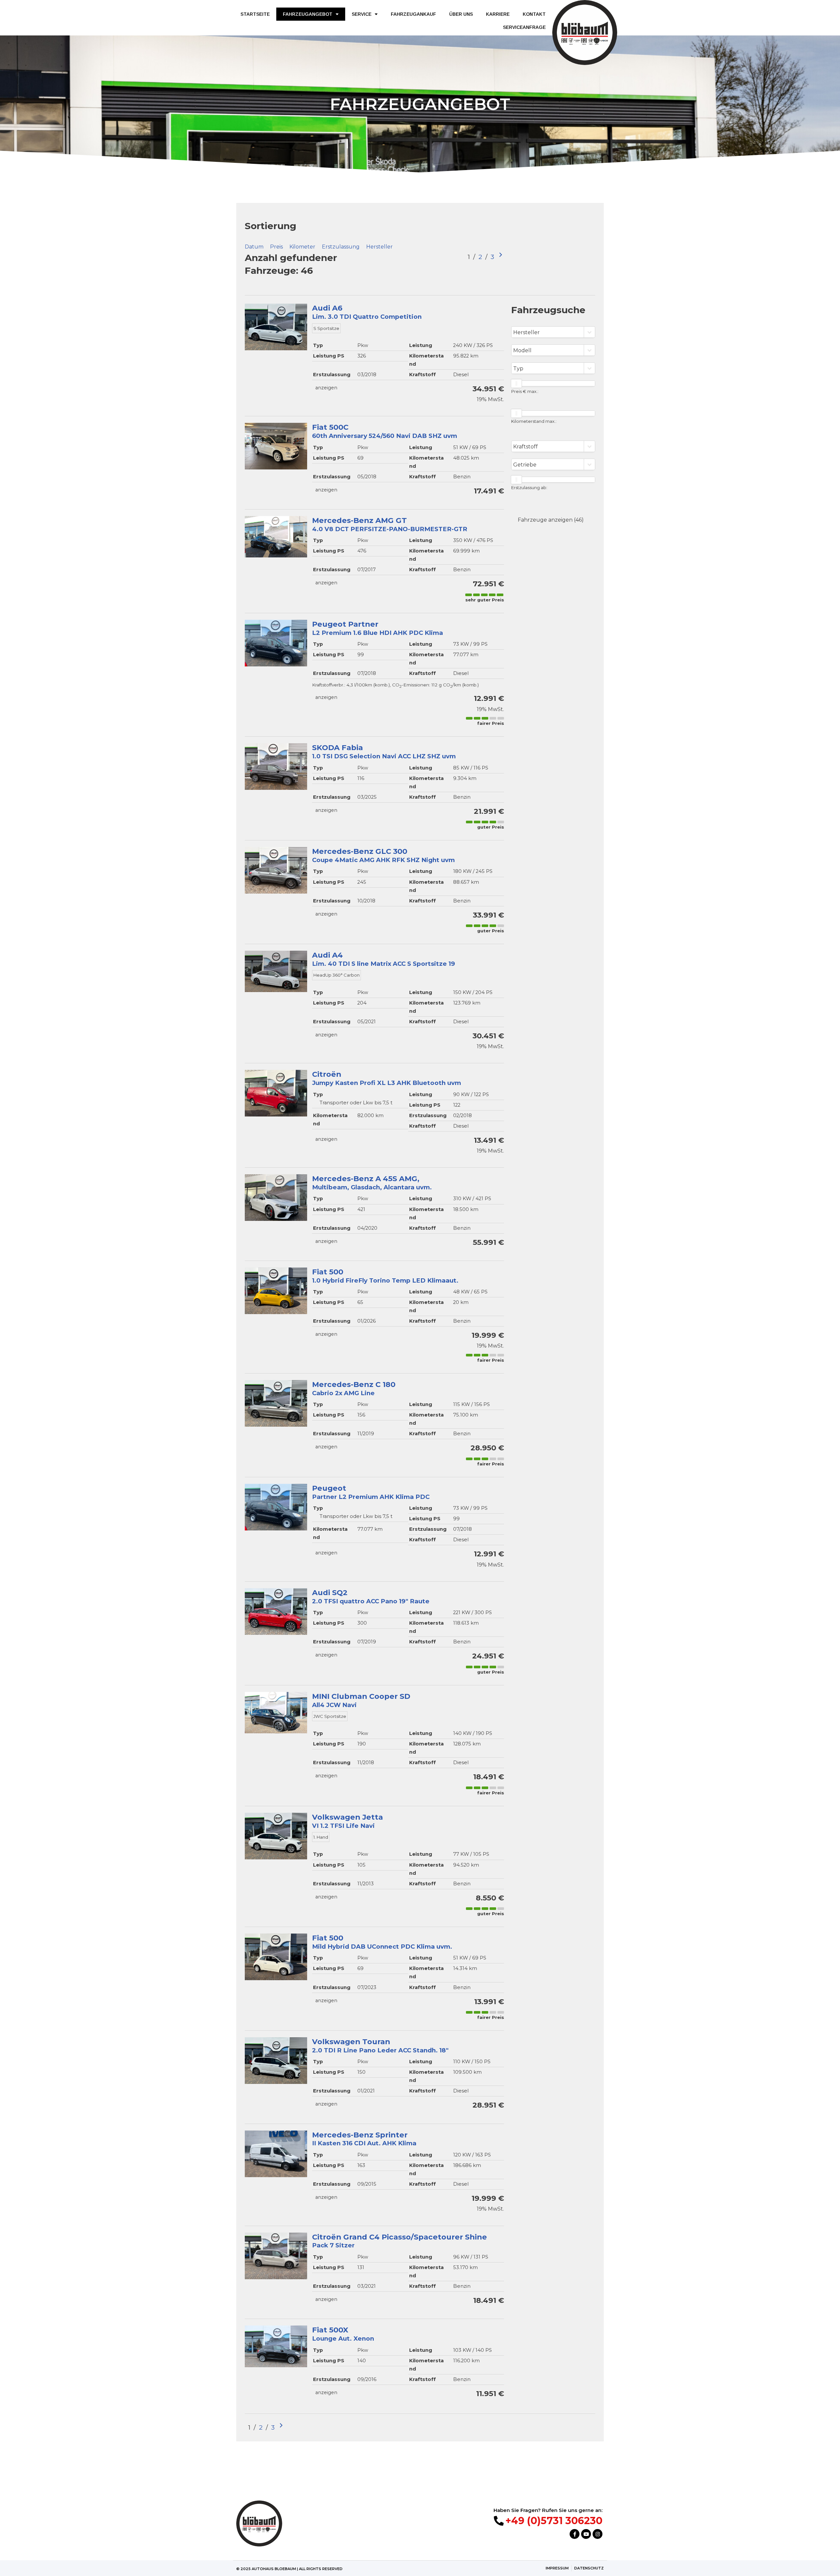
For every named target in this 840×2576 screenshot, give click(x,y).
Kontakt (534, 14)
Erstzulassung (341, 247)
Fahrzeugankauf (413, 14)
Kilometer (302, 247)
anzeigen (326, 388)
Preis (276, 247)
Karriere (498, 14)
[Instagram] (598, 2534)
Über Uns (461, 14)
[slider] (516, 383)
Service (362, 14)
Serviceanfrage (524, 27)
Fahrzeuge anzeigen (551, 520)
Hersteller (379, 247)
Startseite (255, 14)
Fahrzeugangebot (308, 14)
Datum (254, 247)
